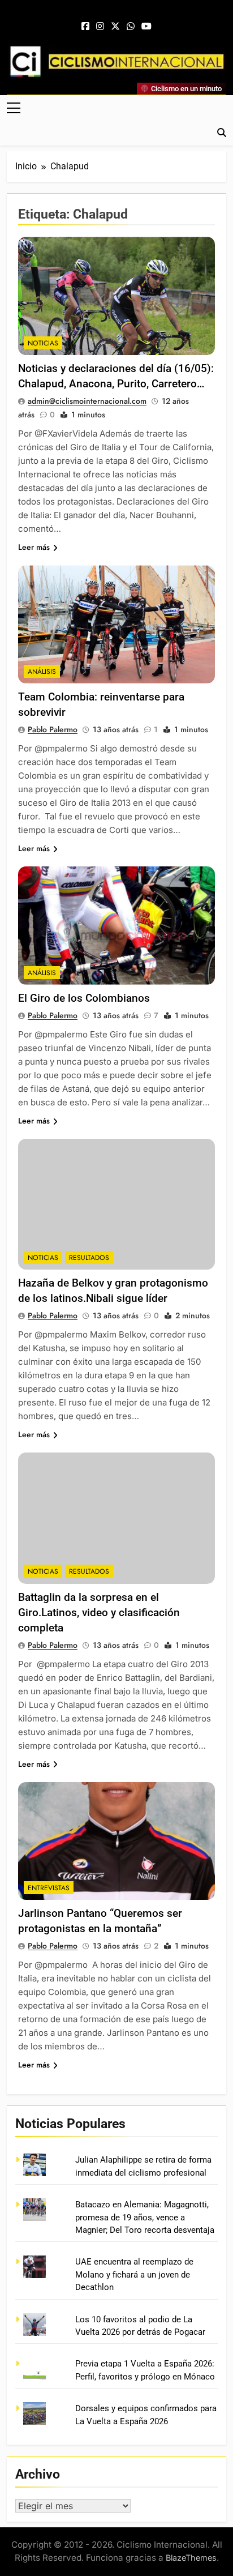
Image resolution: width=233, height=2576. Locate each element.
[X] (115, 27)
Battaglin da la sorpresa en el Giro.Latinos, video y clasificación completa (99, 1612)
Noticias (43, 343)
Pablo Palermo (53, 729)
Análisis (42, 672)
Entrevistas (49, 1888)
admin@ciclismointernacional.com (87, 401)
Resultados (89, 1258)
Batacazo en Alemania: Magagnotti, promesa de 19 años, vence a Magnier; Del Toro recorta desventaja (145, 2217)
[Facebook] (85, 27)
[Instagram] (100, 27)
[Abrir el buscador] (222, 133)
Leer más (34, 547)
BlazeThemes (191, 2558)
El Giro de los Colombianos (84, 998)
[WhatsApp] (131, 27)
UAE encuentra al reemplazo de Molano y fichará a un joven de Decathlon (134, 2274)
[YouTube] (146, 27)
